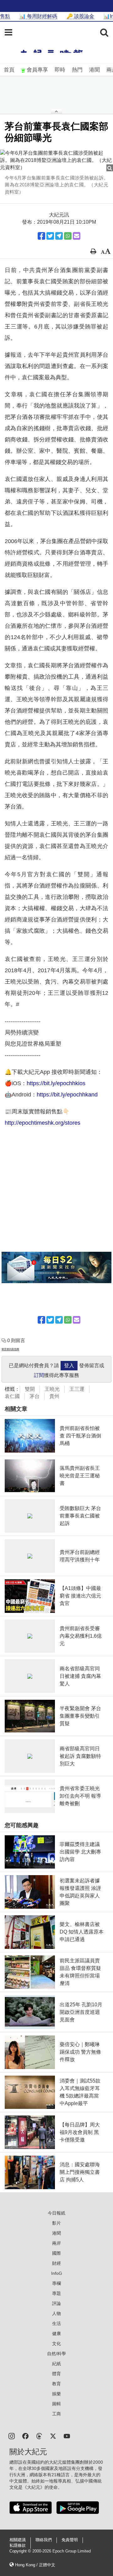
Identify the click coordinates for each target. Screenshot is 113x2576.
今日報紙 (56, 2213)
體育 (56, 2374)
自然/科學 (56, 2354)
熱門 (77, 70)
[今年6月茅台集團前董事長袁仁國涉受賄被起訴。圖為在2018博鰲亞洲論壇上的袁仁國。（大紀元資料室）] (56, 160)
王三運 (77, 1389)
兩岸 (56, 2243)
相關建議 (18, 2540)
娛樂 (56, 2394)
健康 (56, 2333)
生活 (56, 2323)
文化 (56, 2344)
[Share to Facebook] (41, 236)
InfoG (57, 2273)
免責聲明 (70, 2540)
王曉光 (52, 1389)
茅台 (35, 1396)
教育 (56, 2384)
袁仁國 (12, 1396)
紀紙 (56, 2364)
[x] (53, 2436)
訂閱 (39, 1375)
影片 (56, 2223)
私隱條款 (18, 2546)
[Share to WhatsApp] (68, 236)
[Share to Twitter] (50, 236)
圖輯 (56, 2404)
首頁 (9, 70)
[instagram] (12, 2436)
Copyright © (21, 2551)
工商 (56, 2414)
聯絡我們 (44, 2540)
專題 (56, 2293)
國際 (56, 2253)
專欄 (56, 2283)
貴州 (54, 1396)
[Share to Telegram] (59, 236)
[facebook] (25, 2436)
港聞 (94, 70)
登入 (69, 1365)
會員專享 (37, 70)
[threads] (39, 2436)
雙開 (30, 1389)
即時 (60, 70)
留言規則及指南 (10, 1349)
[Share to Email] (77, 236)
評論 (56, 2303)
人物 (56, 2313)
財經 (56, 2263)
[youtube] (67, 2436)
